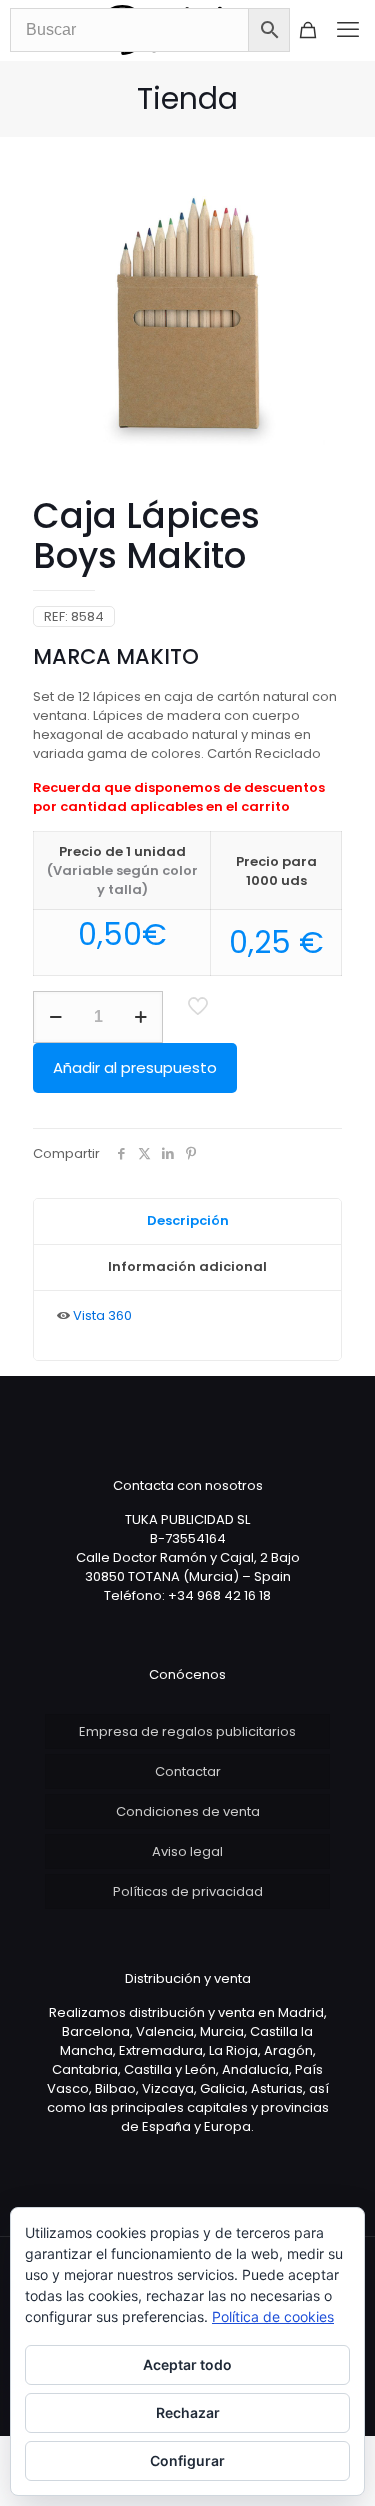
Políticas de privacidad (188, 1891)
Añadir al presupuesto (135, 1067)
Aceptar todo (187, 2364)
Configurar (187, 2460)
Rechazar (188, 2412)
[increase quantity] (140, 1017)
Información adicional (187, 1266)
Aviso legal (187, 1851)
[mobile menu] (348, 30)
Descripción (188, 1220)
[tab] (187, 1222)
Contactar (188, 1771)
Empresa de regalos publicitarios (187, 1731)
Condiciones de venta (188, 1811)
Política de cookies (273, 2316)
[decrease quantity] (55, 1017)
